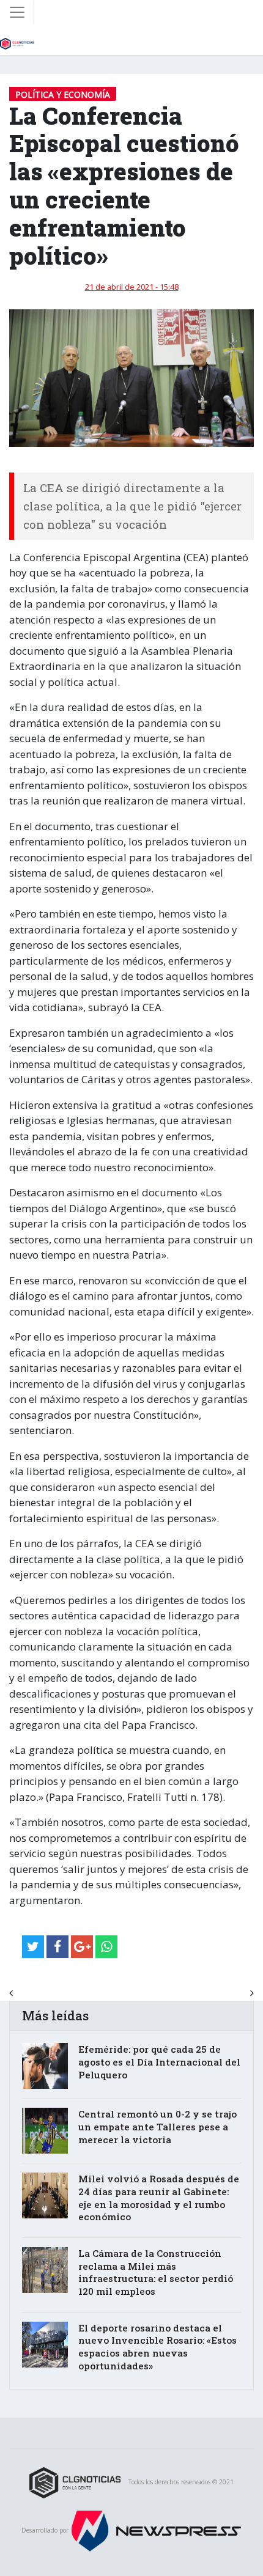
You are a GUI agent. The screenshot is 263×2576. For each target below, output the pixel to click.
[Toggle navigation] (17, 12)
